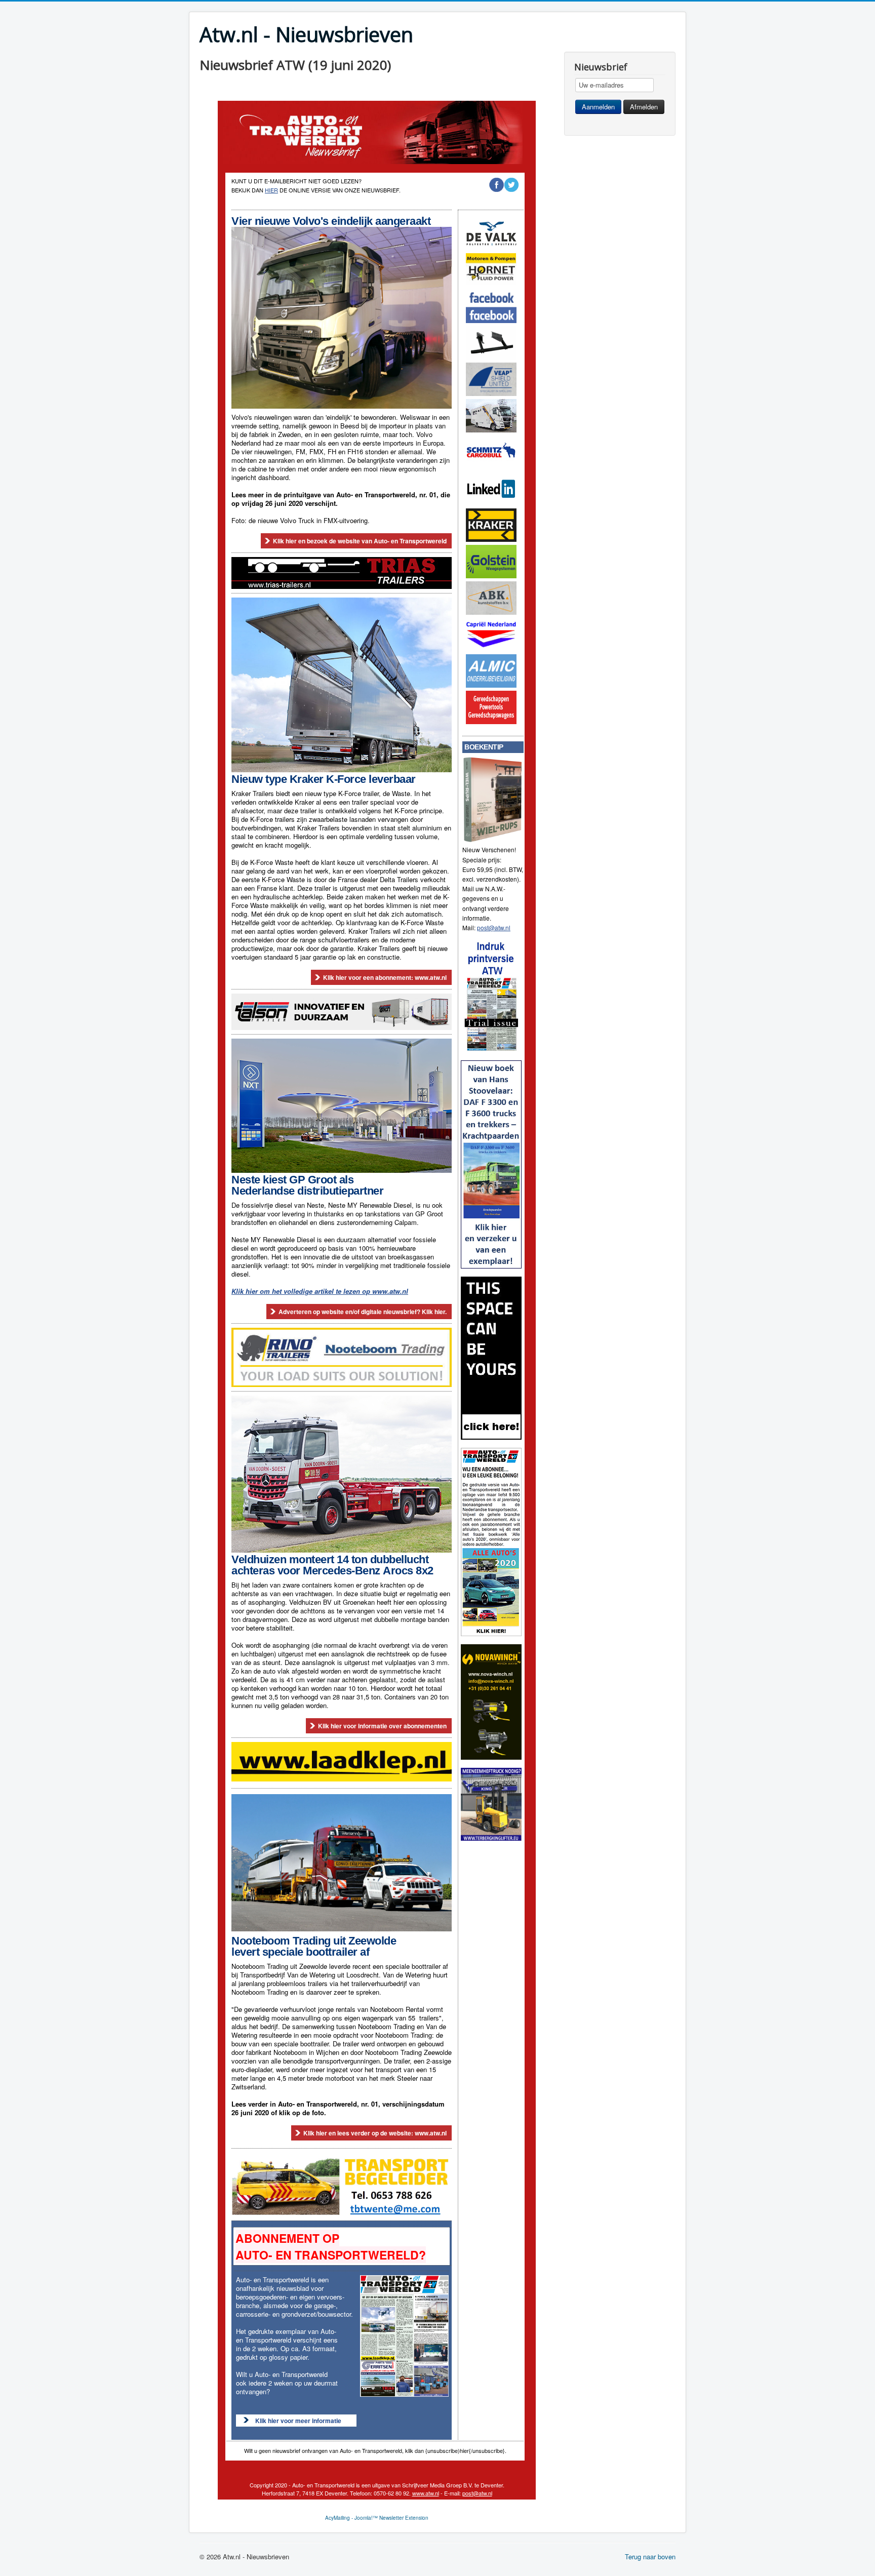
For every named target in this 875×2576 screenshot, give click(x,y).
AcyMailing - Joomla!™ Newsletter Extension (377, 2518)
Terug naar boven (650, 2557)
